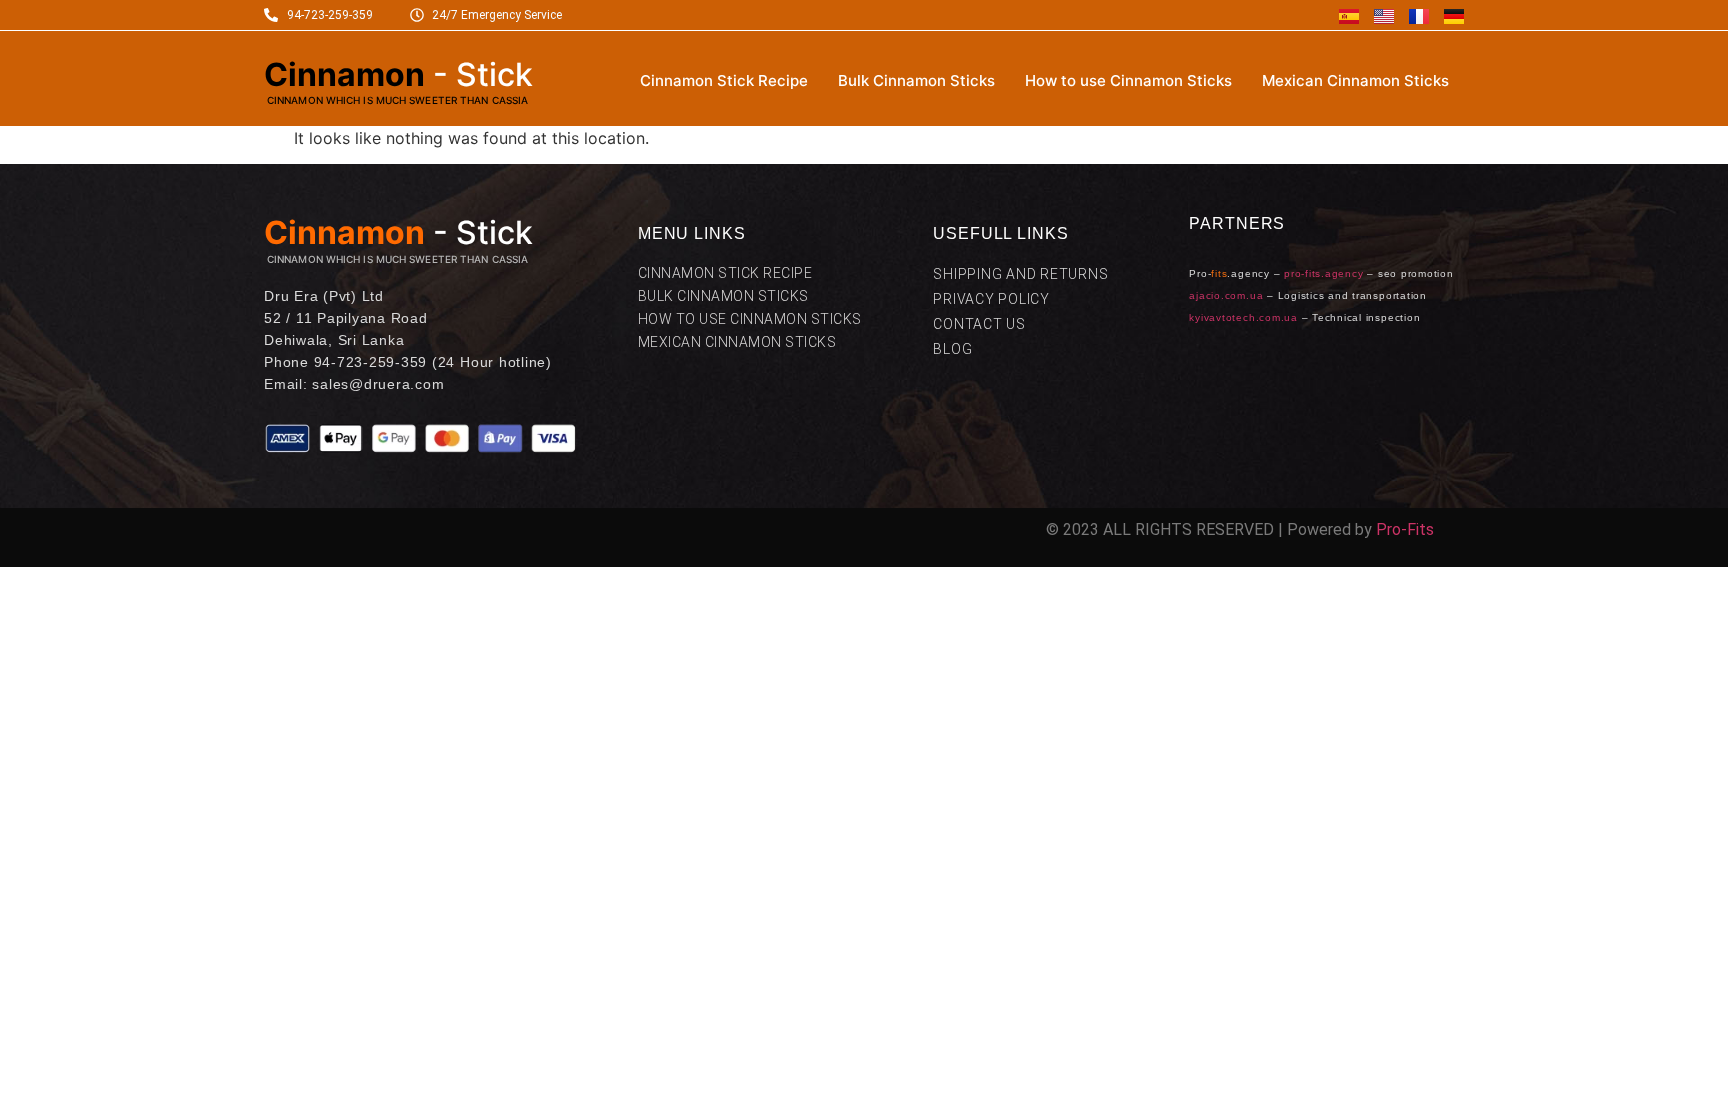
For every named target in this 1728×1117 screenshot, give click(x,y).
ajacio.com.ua (1226, 295)
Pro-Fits (1405, 529)
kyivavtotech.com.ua (1243, 317)
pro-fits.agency (1323, 273)
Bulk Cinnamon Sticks (916, 80)
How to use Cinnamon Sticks (1128, 80)
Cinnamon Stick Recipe (724, 80)
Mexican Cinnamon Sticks (1355, 80)
